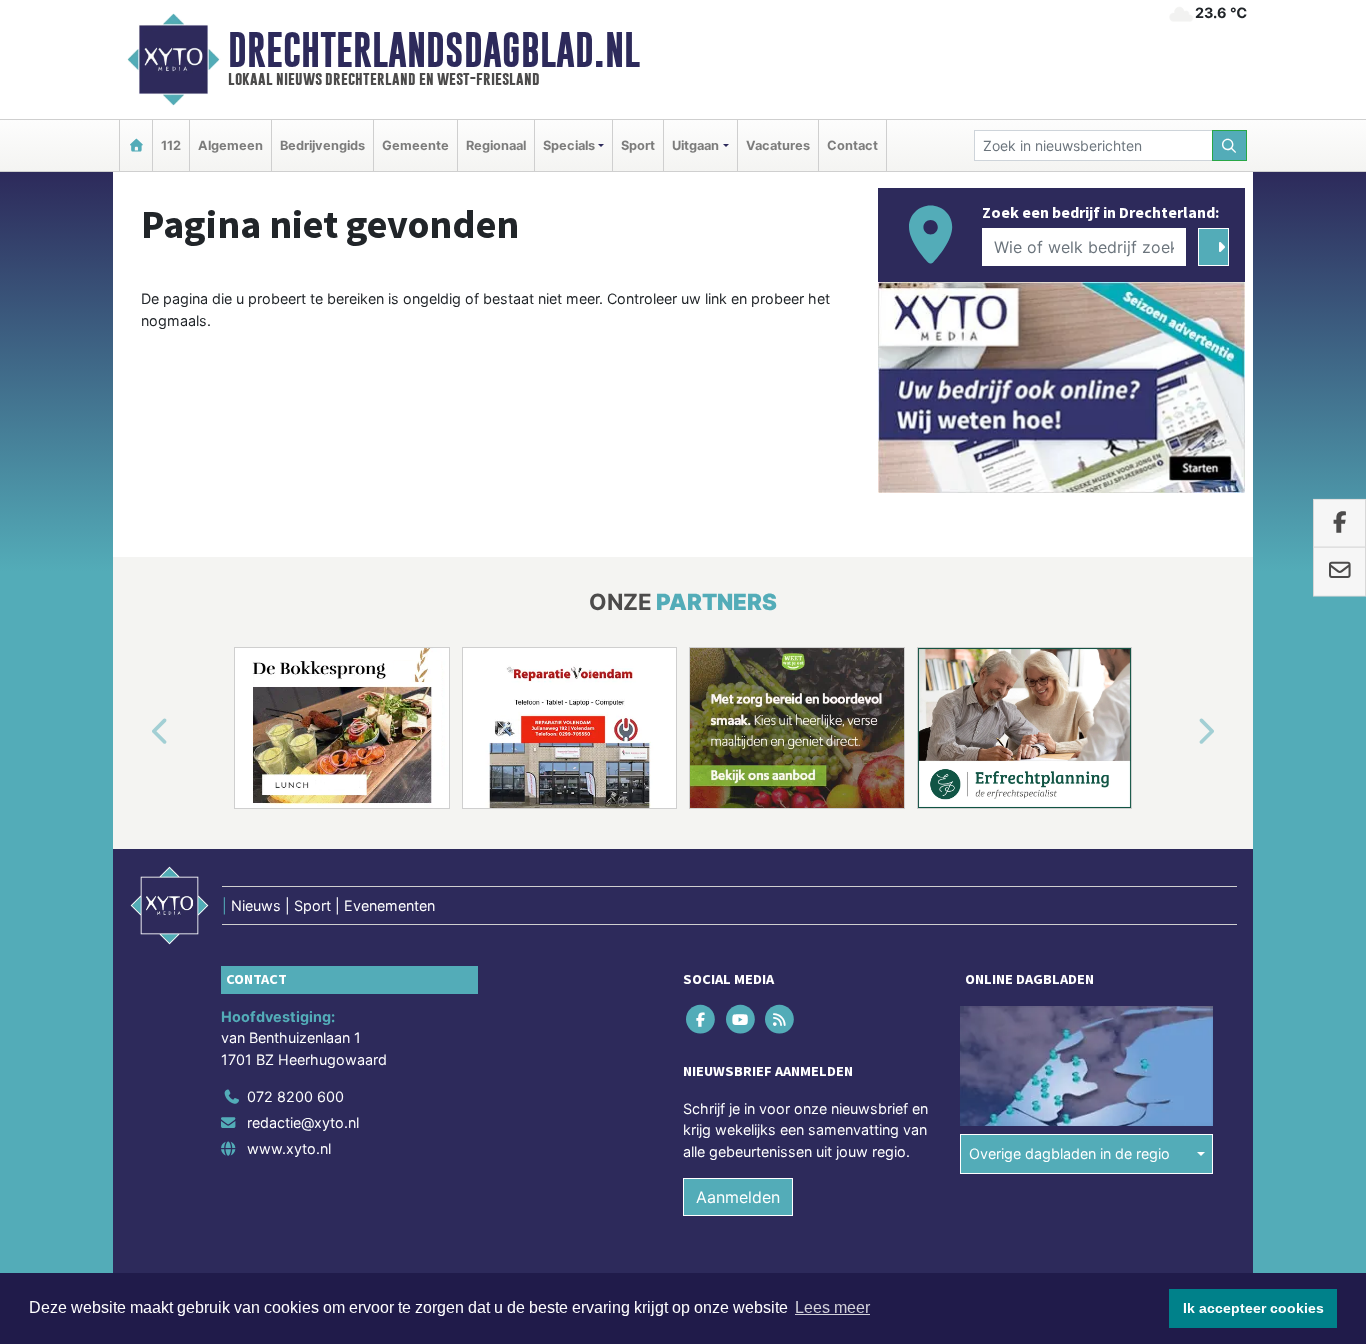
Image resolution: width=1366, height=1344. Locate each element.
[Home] (136, 145)
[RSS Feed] (780, 1018)
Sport (638, 145)
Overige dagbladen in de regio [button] (1069, 1153)
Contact (852, 145)
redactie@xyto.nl (303, 1122)
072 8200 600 (295, 1096)
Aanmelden (738, 1197)
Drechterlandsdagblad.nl (434, 50)
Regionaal (496, 145)
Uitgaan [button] (695, 145)
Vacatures (778, 145)
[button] (137, 732)
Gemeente (415, 145)
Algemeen (230, 145)
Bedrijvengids (322, 145)
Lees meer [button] (832, 1307)
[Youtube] (741, 1018)
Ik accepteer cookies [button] (1253, 1308)
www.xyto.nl (289, 1148)
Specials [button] (569, 145)
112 (171, 145)
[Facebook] (702, 1018)
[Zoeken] (1230, 145)
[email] (1339, 572)
